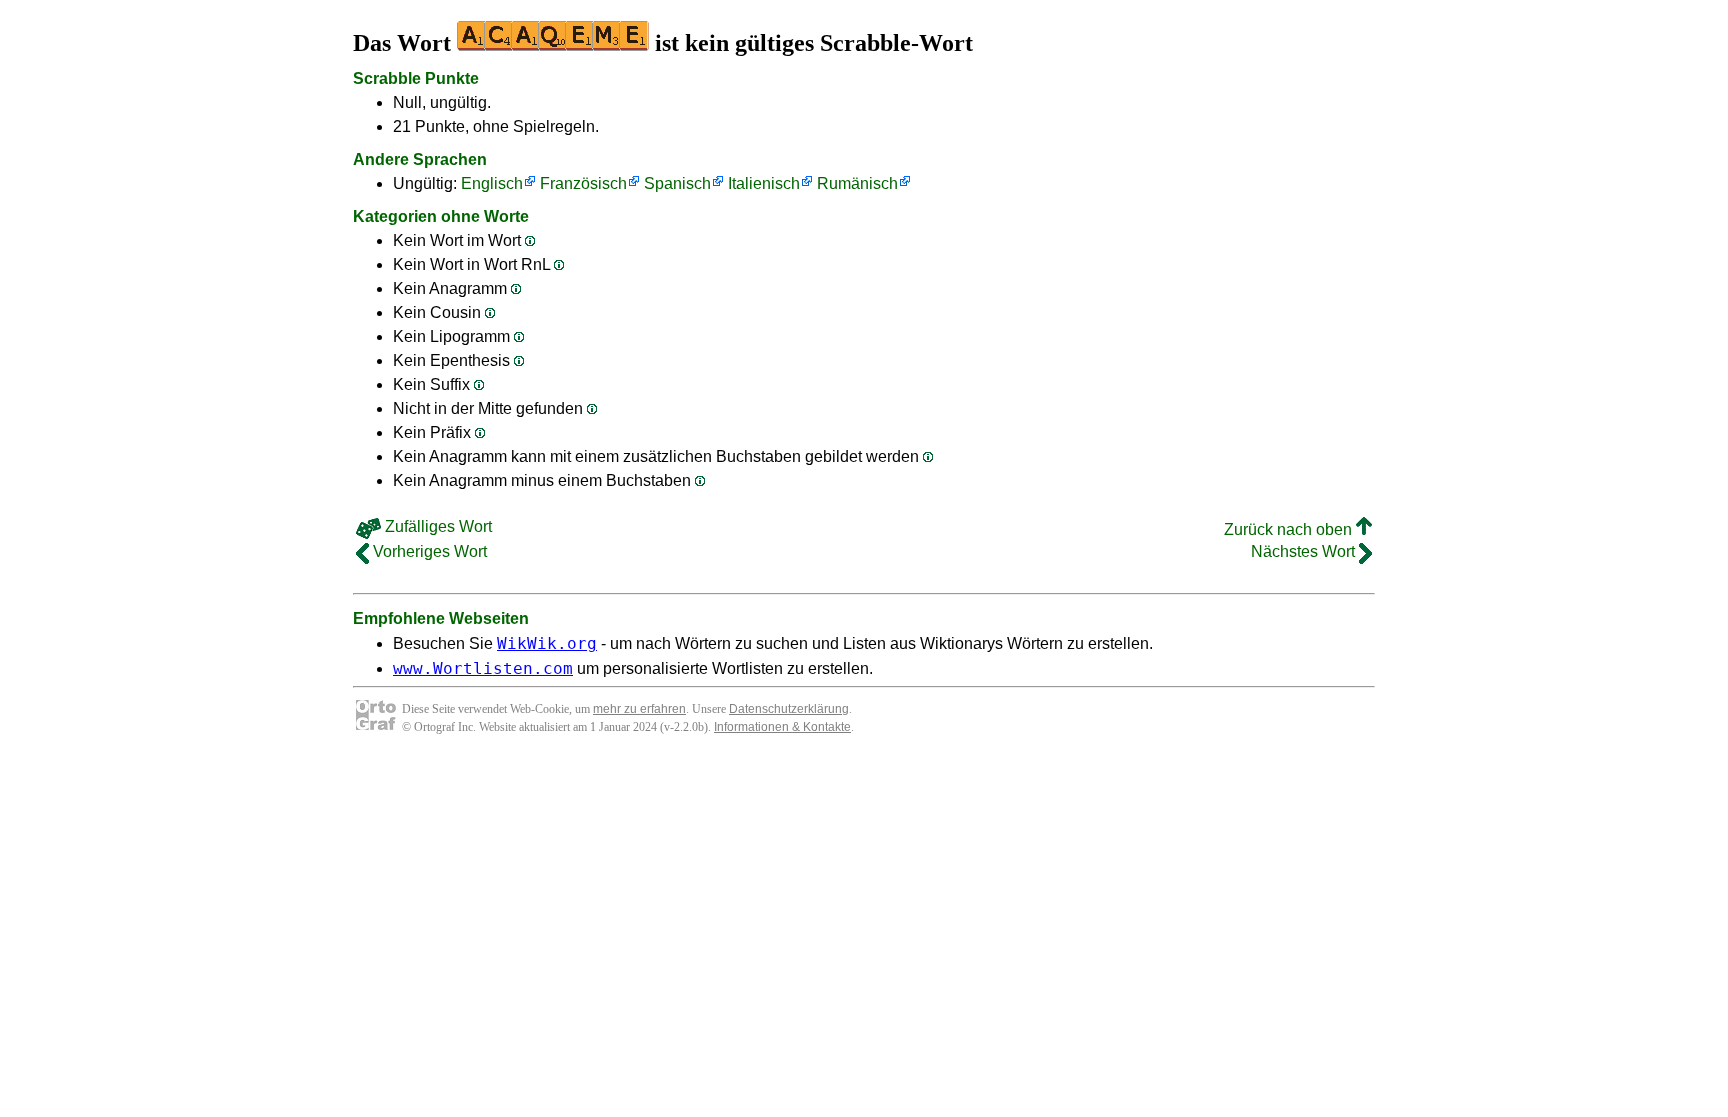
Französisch (583, 183)
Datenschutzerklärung (789, 709)
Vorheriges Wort (428, 551)
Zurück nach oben (1290, 529)
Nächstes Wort (1305, 551)
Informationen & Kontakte (782, 727)
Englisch (492, 183)
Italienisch (764, 183)
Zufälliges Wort (436, 526)
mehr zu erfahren (639, 709)
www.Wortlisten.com (483, 668)
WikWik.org (547, 643)
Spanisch (677, 183)
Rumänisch (857, 183)
